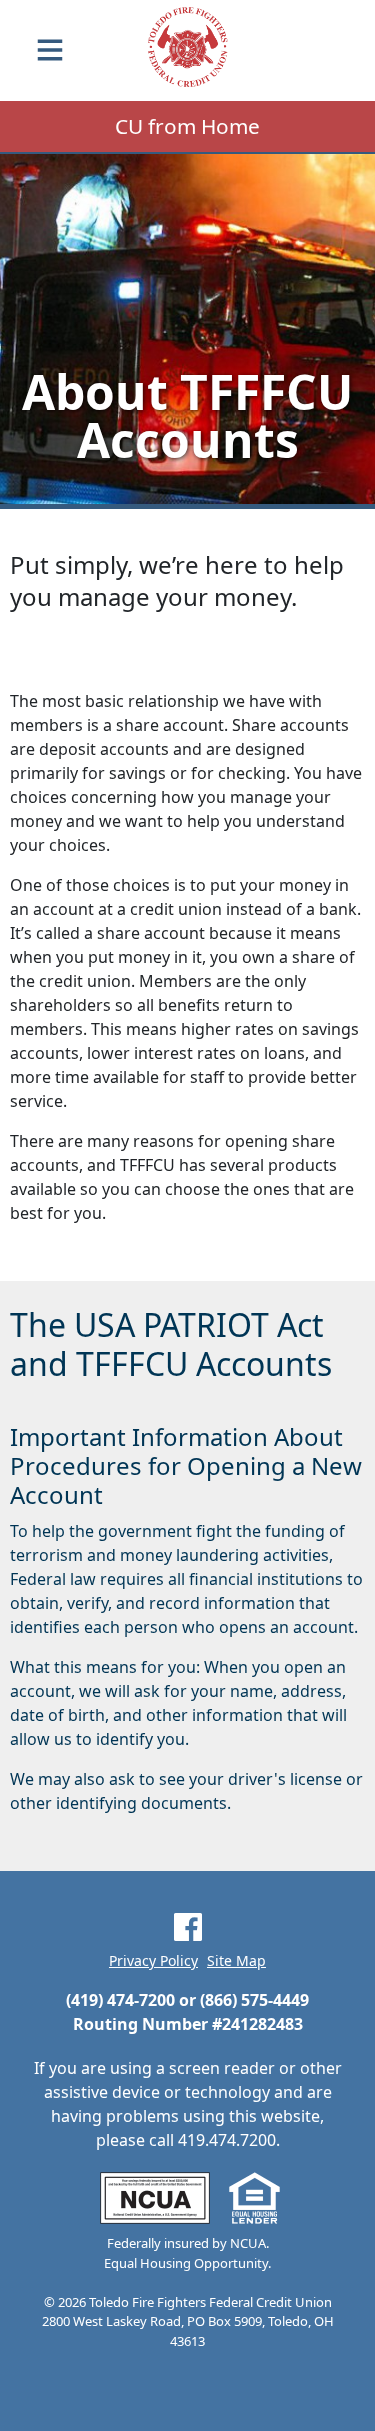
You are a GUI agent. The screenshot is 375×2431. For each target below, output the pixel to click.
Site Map (236, 1961)
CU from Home (187, 126)
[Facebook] (188, 1927)
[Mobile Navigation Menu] (50, 50)
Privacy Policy (153, 1961)
